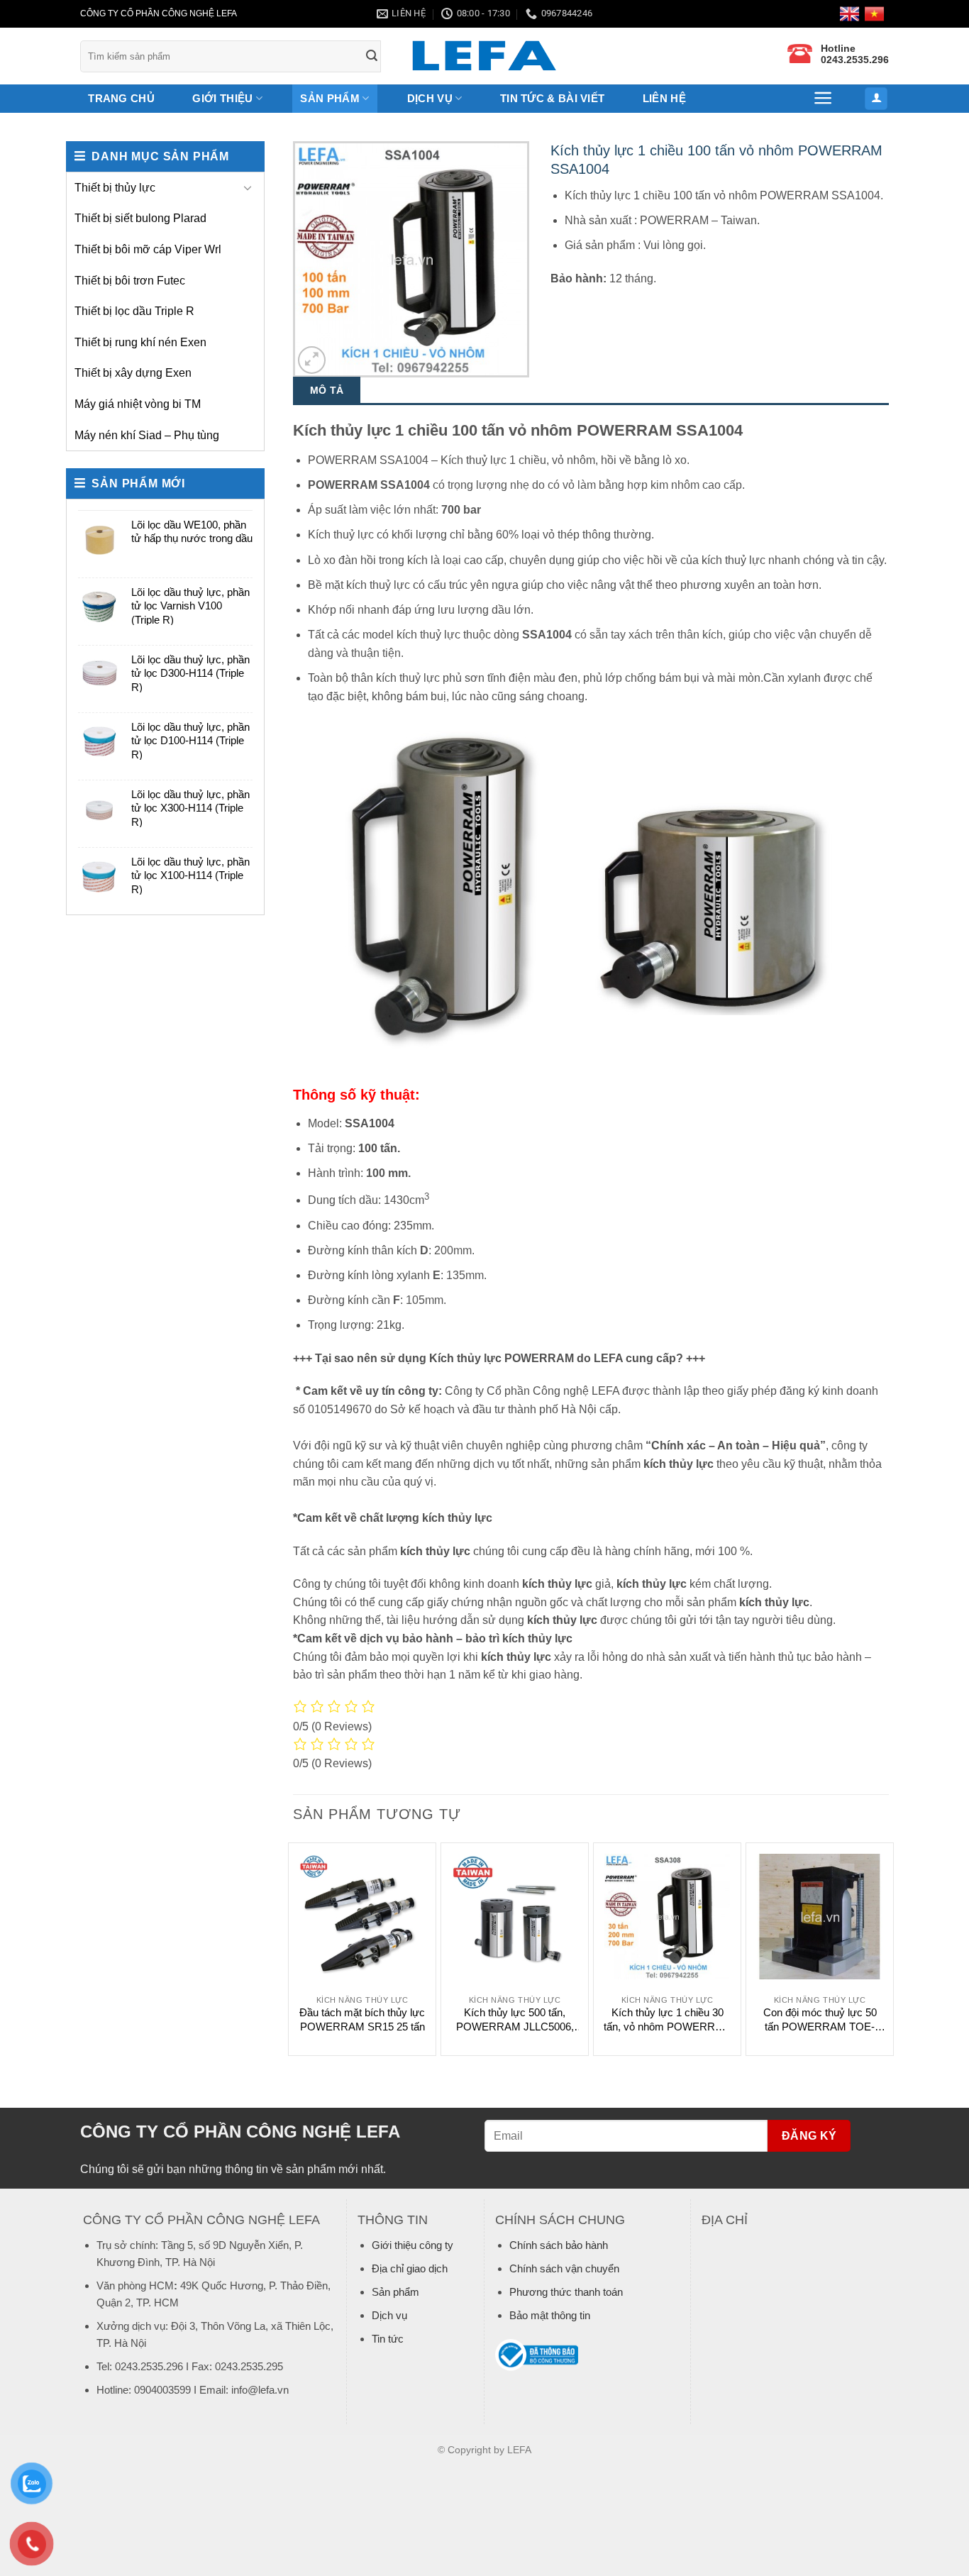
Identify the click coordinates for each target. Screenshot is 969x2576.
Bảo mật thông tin (550, 2315)
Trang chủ (121, 98)
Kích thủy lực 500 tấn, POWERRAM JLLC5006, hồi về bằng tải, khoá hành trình (515, 2020)
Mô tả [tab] (327, 390)
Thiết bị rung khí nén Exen (140, 342)
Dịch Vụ (430, 98)
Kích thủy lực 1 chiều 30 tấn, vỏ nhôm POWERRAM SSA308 (668, 2020)
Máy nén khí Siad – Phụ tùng (147, 435)
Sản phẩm (330, 98)
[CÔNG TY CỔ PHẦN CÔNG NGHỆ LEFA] (484, 56)
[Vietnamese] (876, 14)
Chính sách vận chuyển (564, 2268)
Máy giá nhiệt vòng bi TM (138, 404)
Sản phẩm (395, 2292)
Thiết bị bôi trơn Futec (130, 281)
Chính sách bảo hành (559, 2245)
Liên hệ (664, 98)
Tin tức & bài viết (552, 98)
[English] (852, 14)
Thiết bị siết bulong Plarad (140, 218)
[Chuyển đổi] (248, 187)
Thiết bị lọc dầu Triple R (134, 311)
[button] (824, 98)
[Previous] (294, 1948)
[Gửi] (372, 56)
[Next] (888, 1948)
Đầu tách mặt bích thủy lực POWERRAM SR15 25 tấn (362, 2019)
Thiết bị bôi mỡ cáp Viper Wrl (148, 249)
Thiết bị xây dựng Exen (133, 373)
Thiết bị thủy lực (115, 188)
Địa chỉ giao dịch (410, 2268)
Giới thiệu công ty (412, 2245)
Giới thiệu (222, 98)
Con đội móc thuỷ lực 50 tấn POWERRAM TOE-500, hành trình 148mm (820, 2020)
